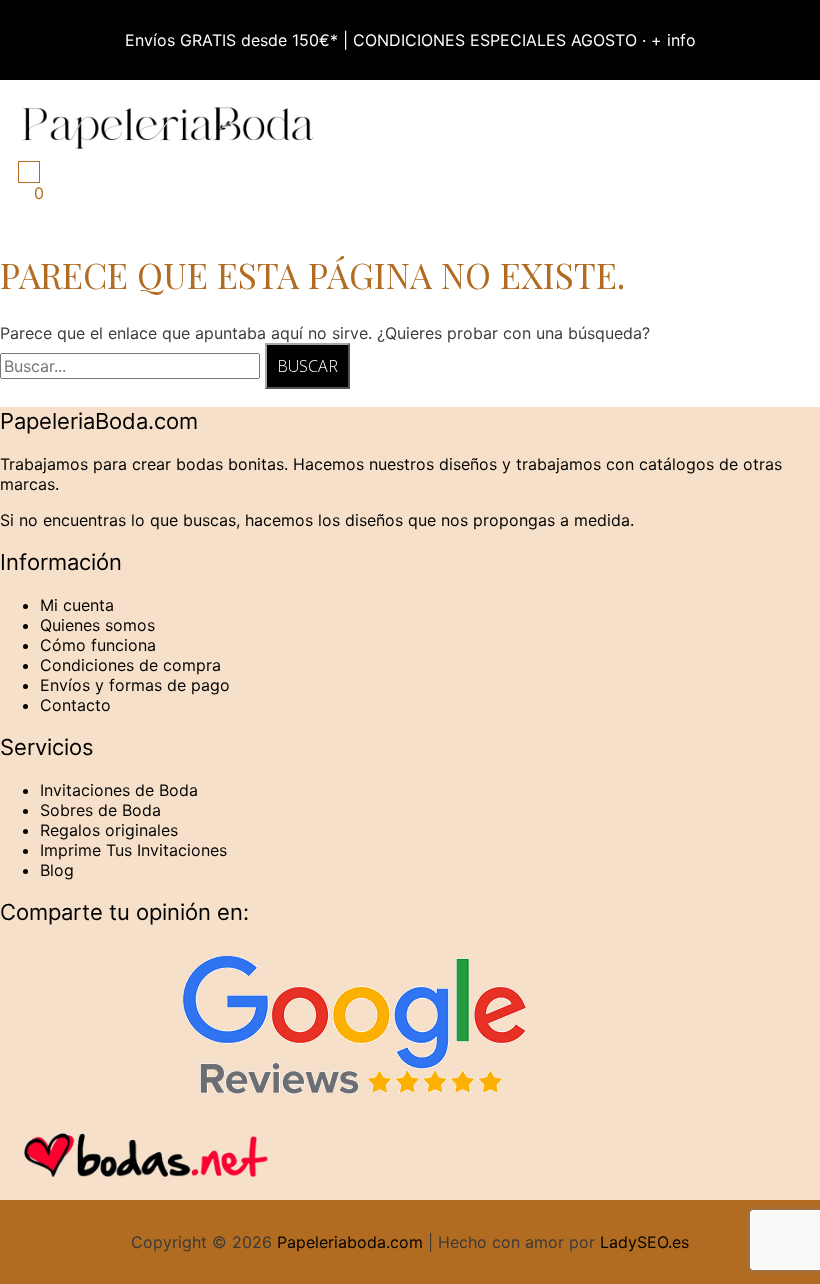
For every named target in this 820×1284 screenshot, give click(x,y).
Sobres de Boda (100, 810)
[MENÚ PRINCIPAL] (29, 172)
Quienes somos (97, 625)
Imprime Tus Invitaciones (133, 850)
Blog (57, 870)
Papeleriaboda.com (350, 1242)
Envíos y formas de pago (135, 685)
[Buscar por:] (132, 366)
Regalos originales (109, 830)
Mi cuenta (77, 605)
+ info (673, 40)
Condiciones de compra (130, 665)
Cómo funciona (98, 645)
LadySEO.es (644, 1242)
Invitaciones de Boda (119, 790)
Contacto (75, 705)
